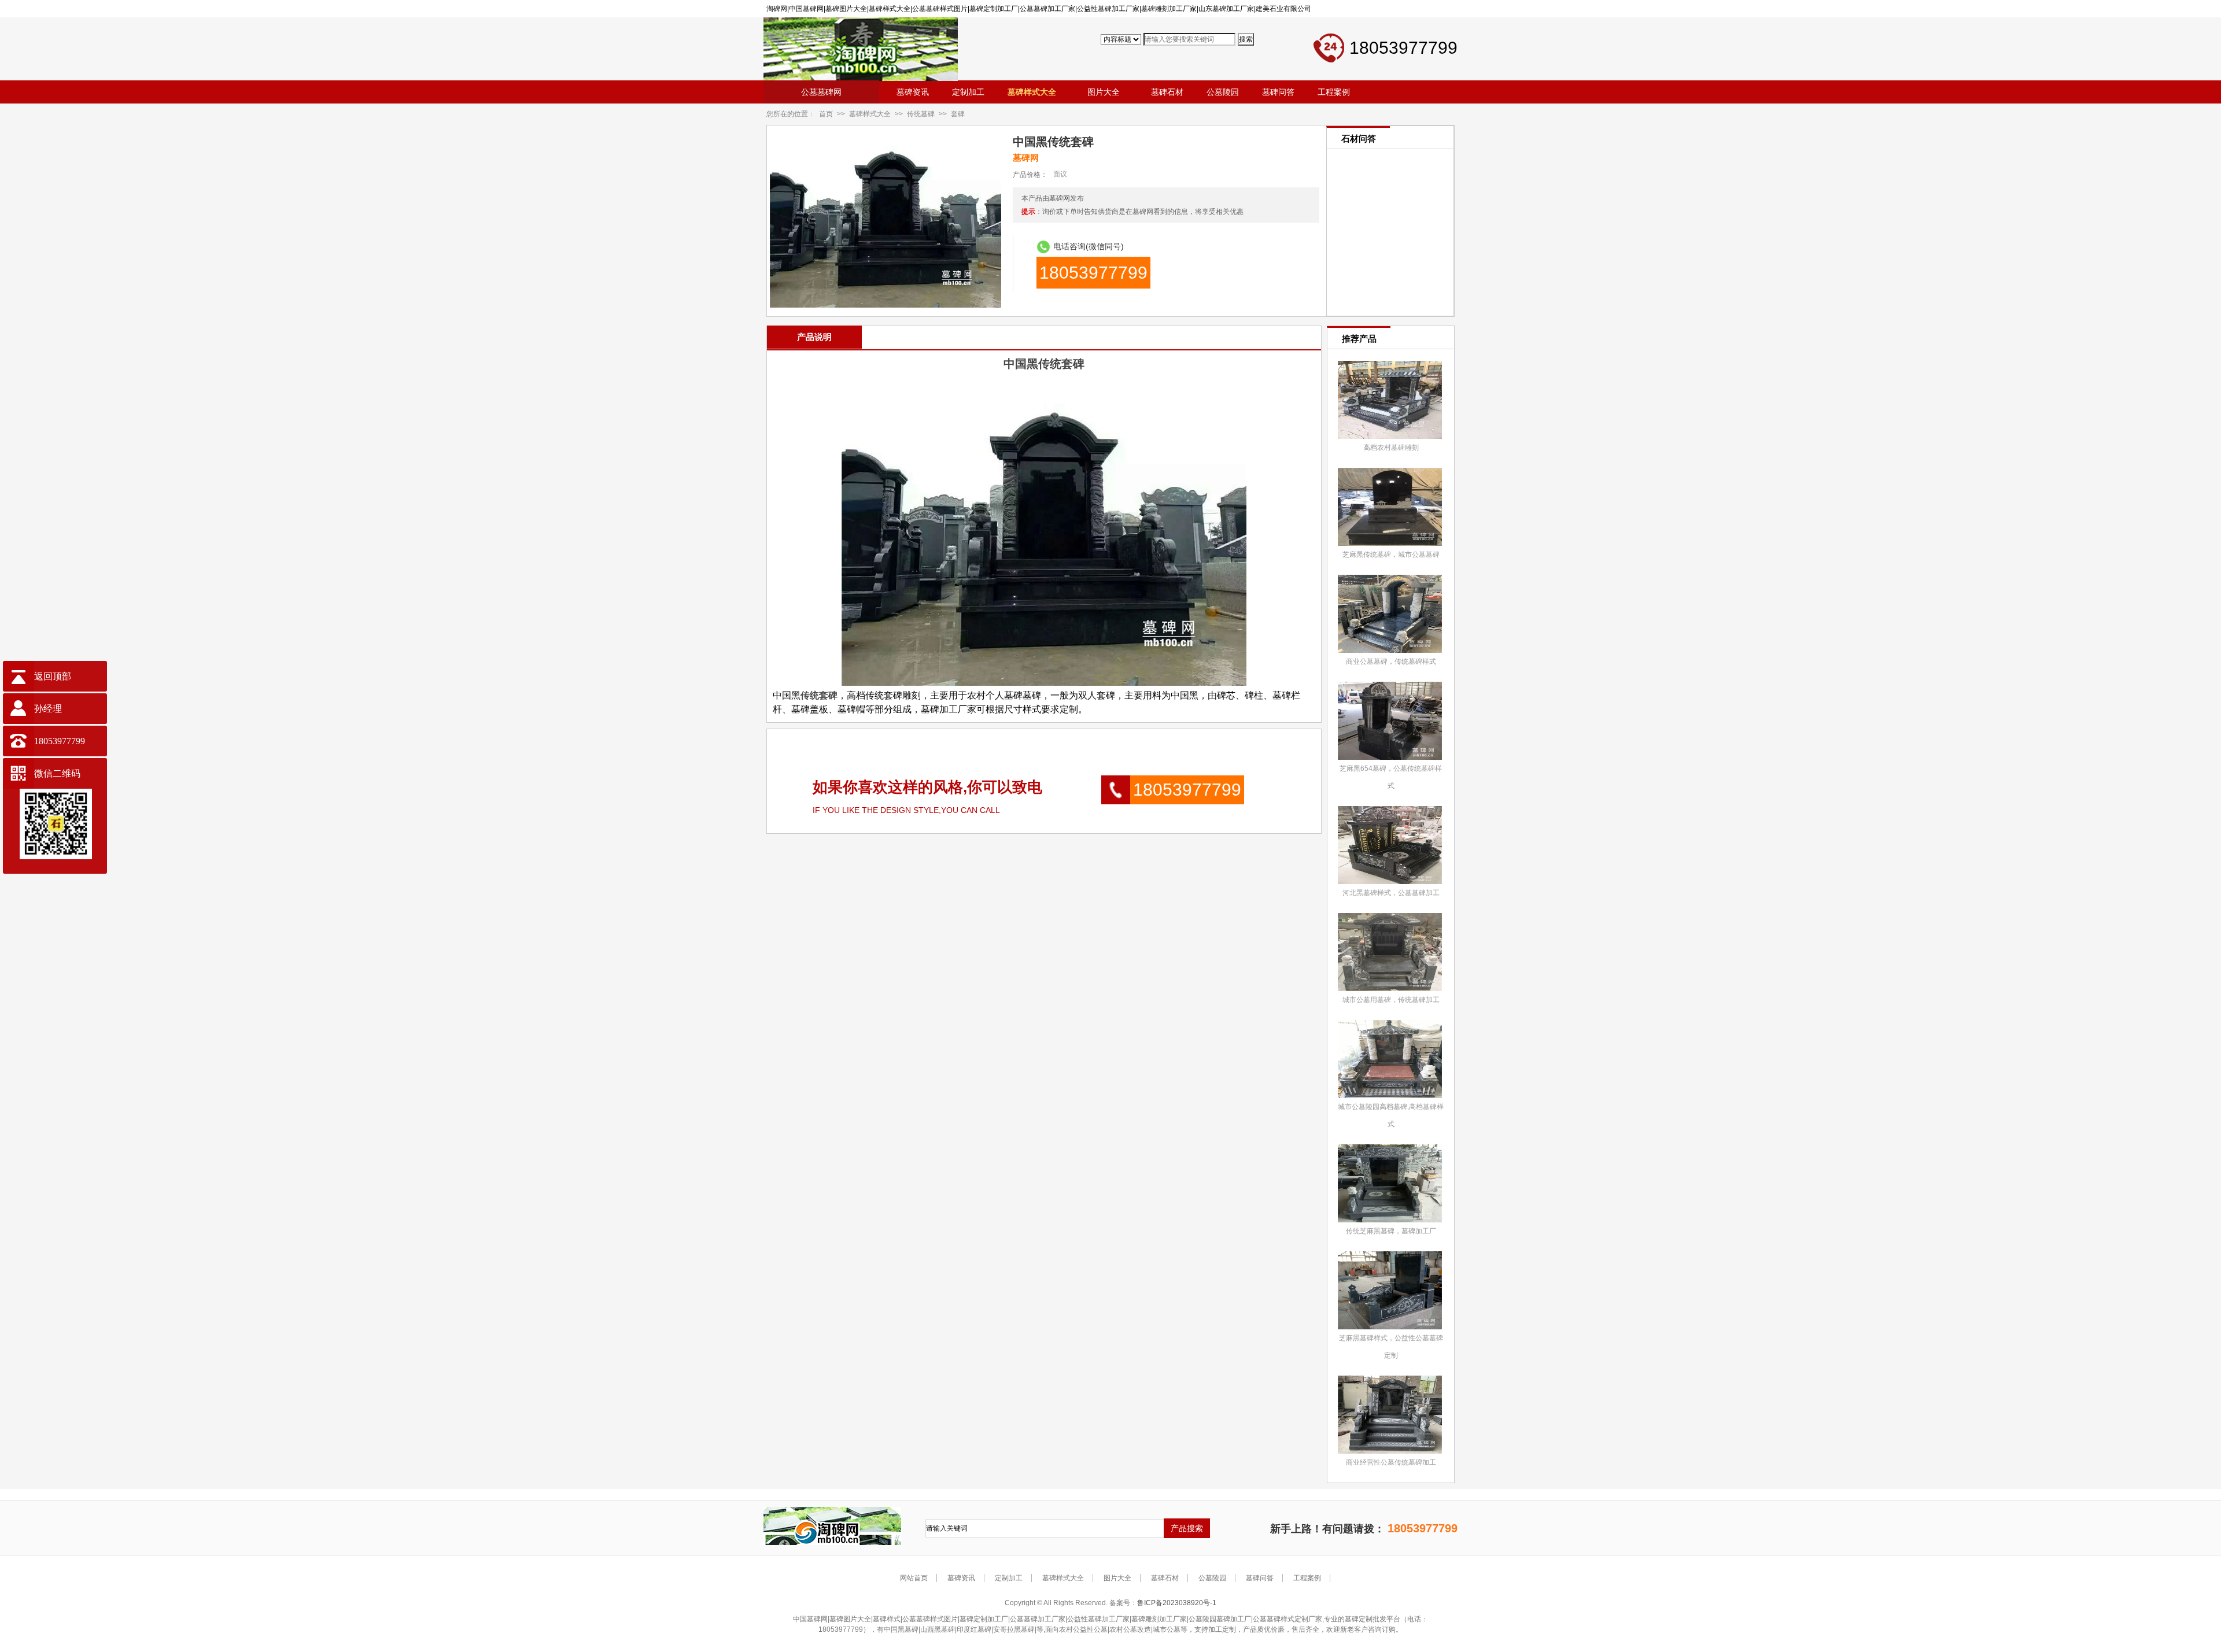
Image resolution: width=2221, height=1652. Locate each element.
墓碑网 (1060, 198)
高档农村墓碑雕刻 (1391, 448)
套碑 (958, 114)
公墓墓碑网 (821, 92)
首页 (826, 114)
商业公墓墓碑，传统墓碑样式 (1391, 661)
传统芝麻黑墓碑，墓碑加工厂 (1391, 1231)
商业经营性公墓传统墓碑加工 (1391, 1462)
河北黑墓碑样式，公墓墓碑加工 (1391, 893)
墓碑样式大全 (870, 114)
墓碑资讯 (961, 1578)
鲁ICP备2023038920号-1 (1177, 1603)
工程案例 (1307, 1578)
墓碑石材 (1165, 1578)
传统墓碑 (921, 114)
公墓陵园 (1212, 1578)
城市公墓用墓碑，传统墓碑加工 (1391, 1000)
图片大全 (1117, 1578)
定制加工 (1009, 1578)
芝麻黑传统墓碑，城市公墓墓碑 (1391, 555)
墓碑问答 (1260, 1578)
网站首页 (914, 1578)
